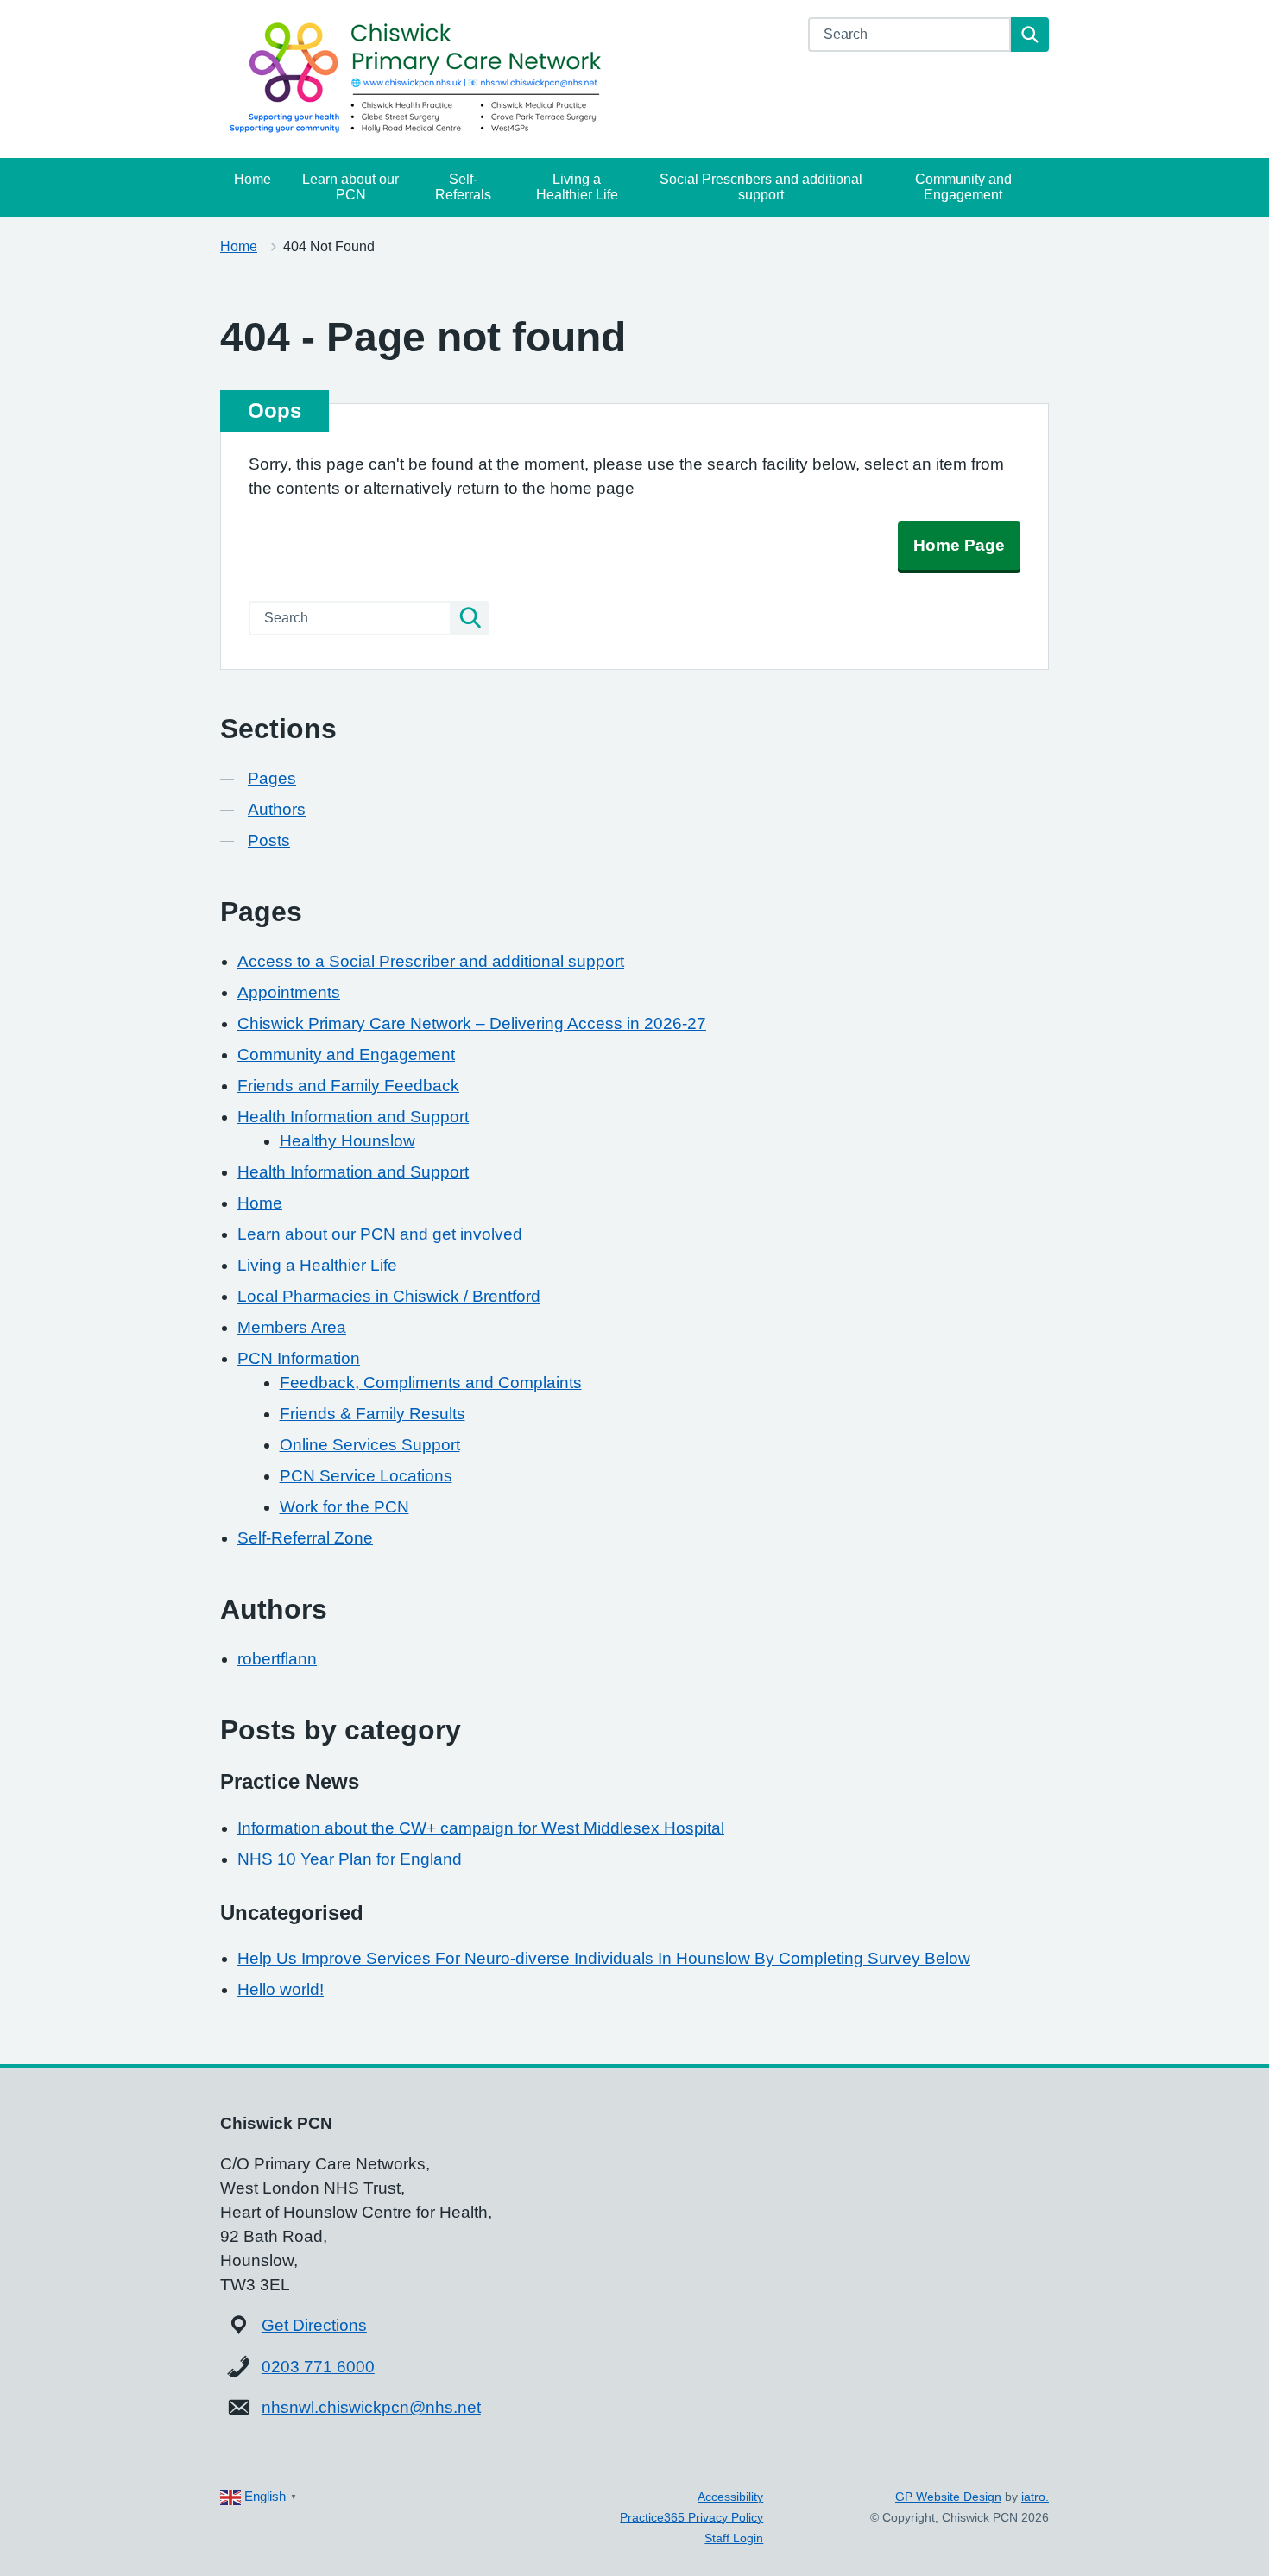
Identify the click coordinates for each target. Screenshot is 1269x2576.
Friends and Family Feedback (348, 1086)
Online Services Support (370, 1445)
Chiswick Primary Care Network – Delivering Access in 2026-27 (472, 1023)
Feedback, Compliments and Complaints (431, 1383)
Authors (277, 809)
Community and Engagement (963, 187)
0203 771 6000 (318, 2367)
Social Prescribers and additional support (761, 187)
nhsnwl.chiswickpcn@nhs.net (371, 2407)
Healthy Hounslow (347, 1141)
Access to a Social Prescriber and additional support (431, 961)
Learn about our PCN (350, 187)
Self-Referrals (463, 187)
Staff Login (734, 2538)
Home (253, 179)
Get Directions (314, 2325)
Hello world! (281, 1989)
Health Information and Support (353, 1117)
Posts (269, 840)
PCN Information (299, 1358)
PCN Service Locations (366, 1476)
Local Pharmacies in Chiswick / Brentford (389, 1296)
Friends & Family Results (372, 1414)
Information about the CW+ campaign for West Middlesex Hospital (481, 1828)
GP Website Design (948, 2497)
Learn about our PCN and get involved (380, 1234)
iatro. (1035, 2497)
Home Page (959, 545)
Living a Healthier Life (577, 187)
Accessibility (730, 2497)
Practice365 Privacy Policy (691, 2517)
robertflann (277, 1659)
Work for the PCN (344, 1507)
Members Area (292, 1327)
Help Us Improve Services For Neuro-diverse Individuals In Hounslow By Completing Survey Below (604, 1958)
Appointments (289, 992)
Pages (272, 778)
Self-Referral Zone (305, 1538)
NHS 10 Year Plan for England (350, 1859)
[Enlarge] (1019, 2118)
